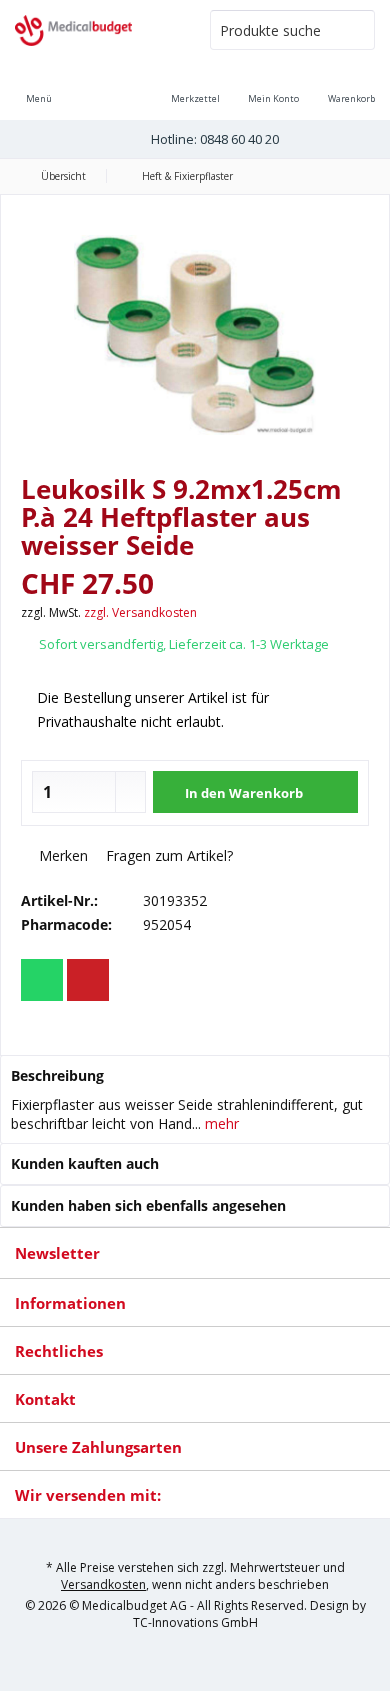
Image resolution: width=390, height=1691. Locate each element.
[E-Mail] (88, 980)
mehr (220, 1123)
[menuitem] (351, 85)
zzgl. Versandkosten (140, 612)
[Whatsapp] (42, 980)
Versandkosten (103, 1584)
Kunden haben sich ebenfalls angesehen (148, 1205)
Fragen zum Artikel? (167, 855)
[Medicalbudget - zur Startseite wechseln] (97, 30)
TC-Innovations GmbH (195, 1622)
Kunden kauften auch (85, 1163)
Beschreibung (57, 1075)
